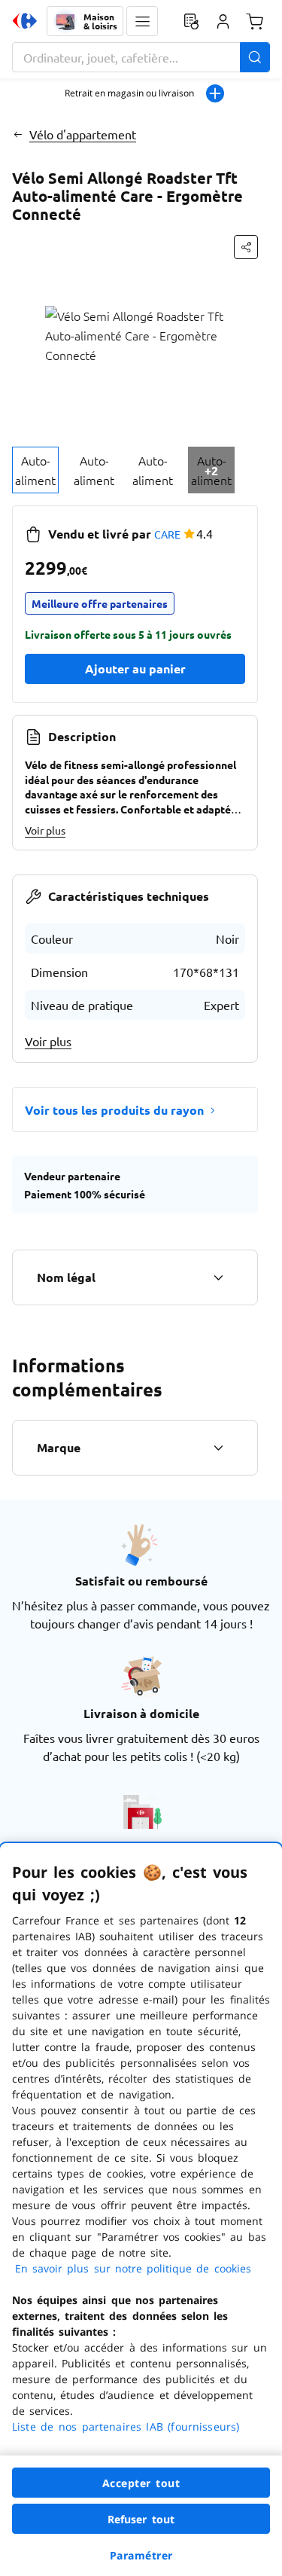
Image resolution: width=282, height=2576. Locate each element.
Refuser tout (141, 2519)
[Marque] (218, 1448)
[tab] (35, 470)
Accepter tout (141, 2483)
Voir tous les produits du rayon (114, 1110)
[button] (142, 21)
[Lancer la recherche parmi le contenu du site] (255, 57)
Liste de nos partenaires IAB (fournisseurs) (126, 2426)
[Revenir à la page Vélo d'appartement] (18, 134)
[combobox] (141, 57)
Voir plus (45, 830)
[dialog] (141, 2210)
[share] (246, 247)
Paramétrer (141, 2555)
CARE (167, 534)
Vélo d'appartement (83, 134)
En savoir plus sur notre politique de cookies (133, 2268)
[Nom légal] (218, 1277)
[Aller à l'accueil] (25, 21)
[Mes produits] (191, 21)
